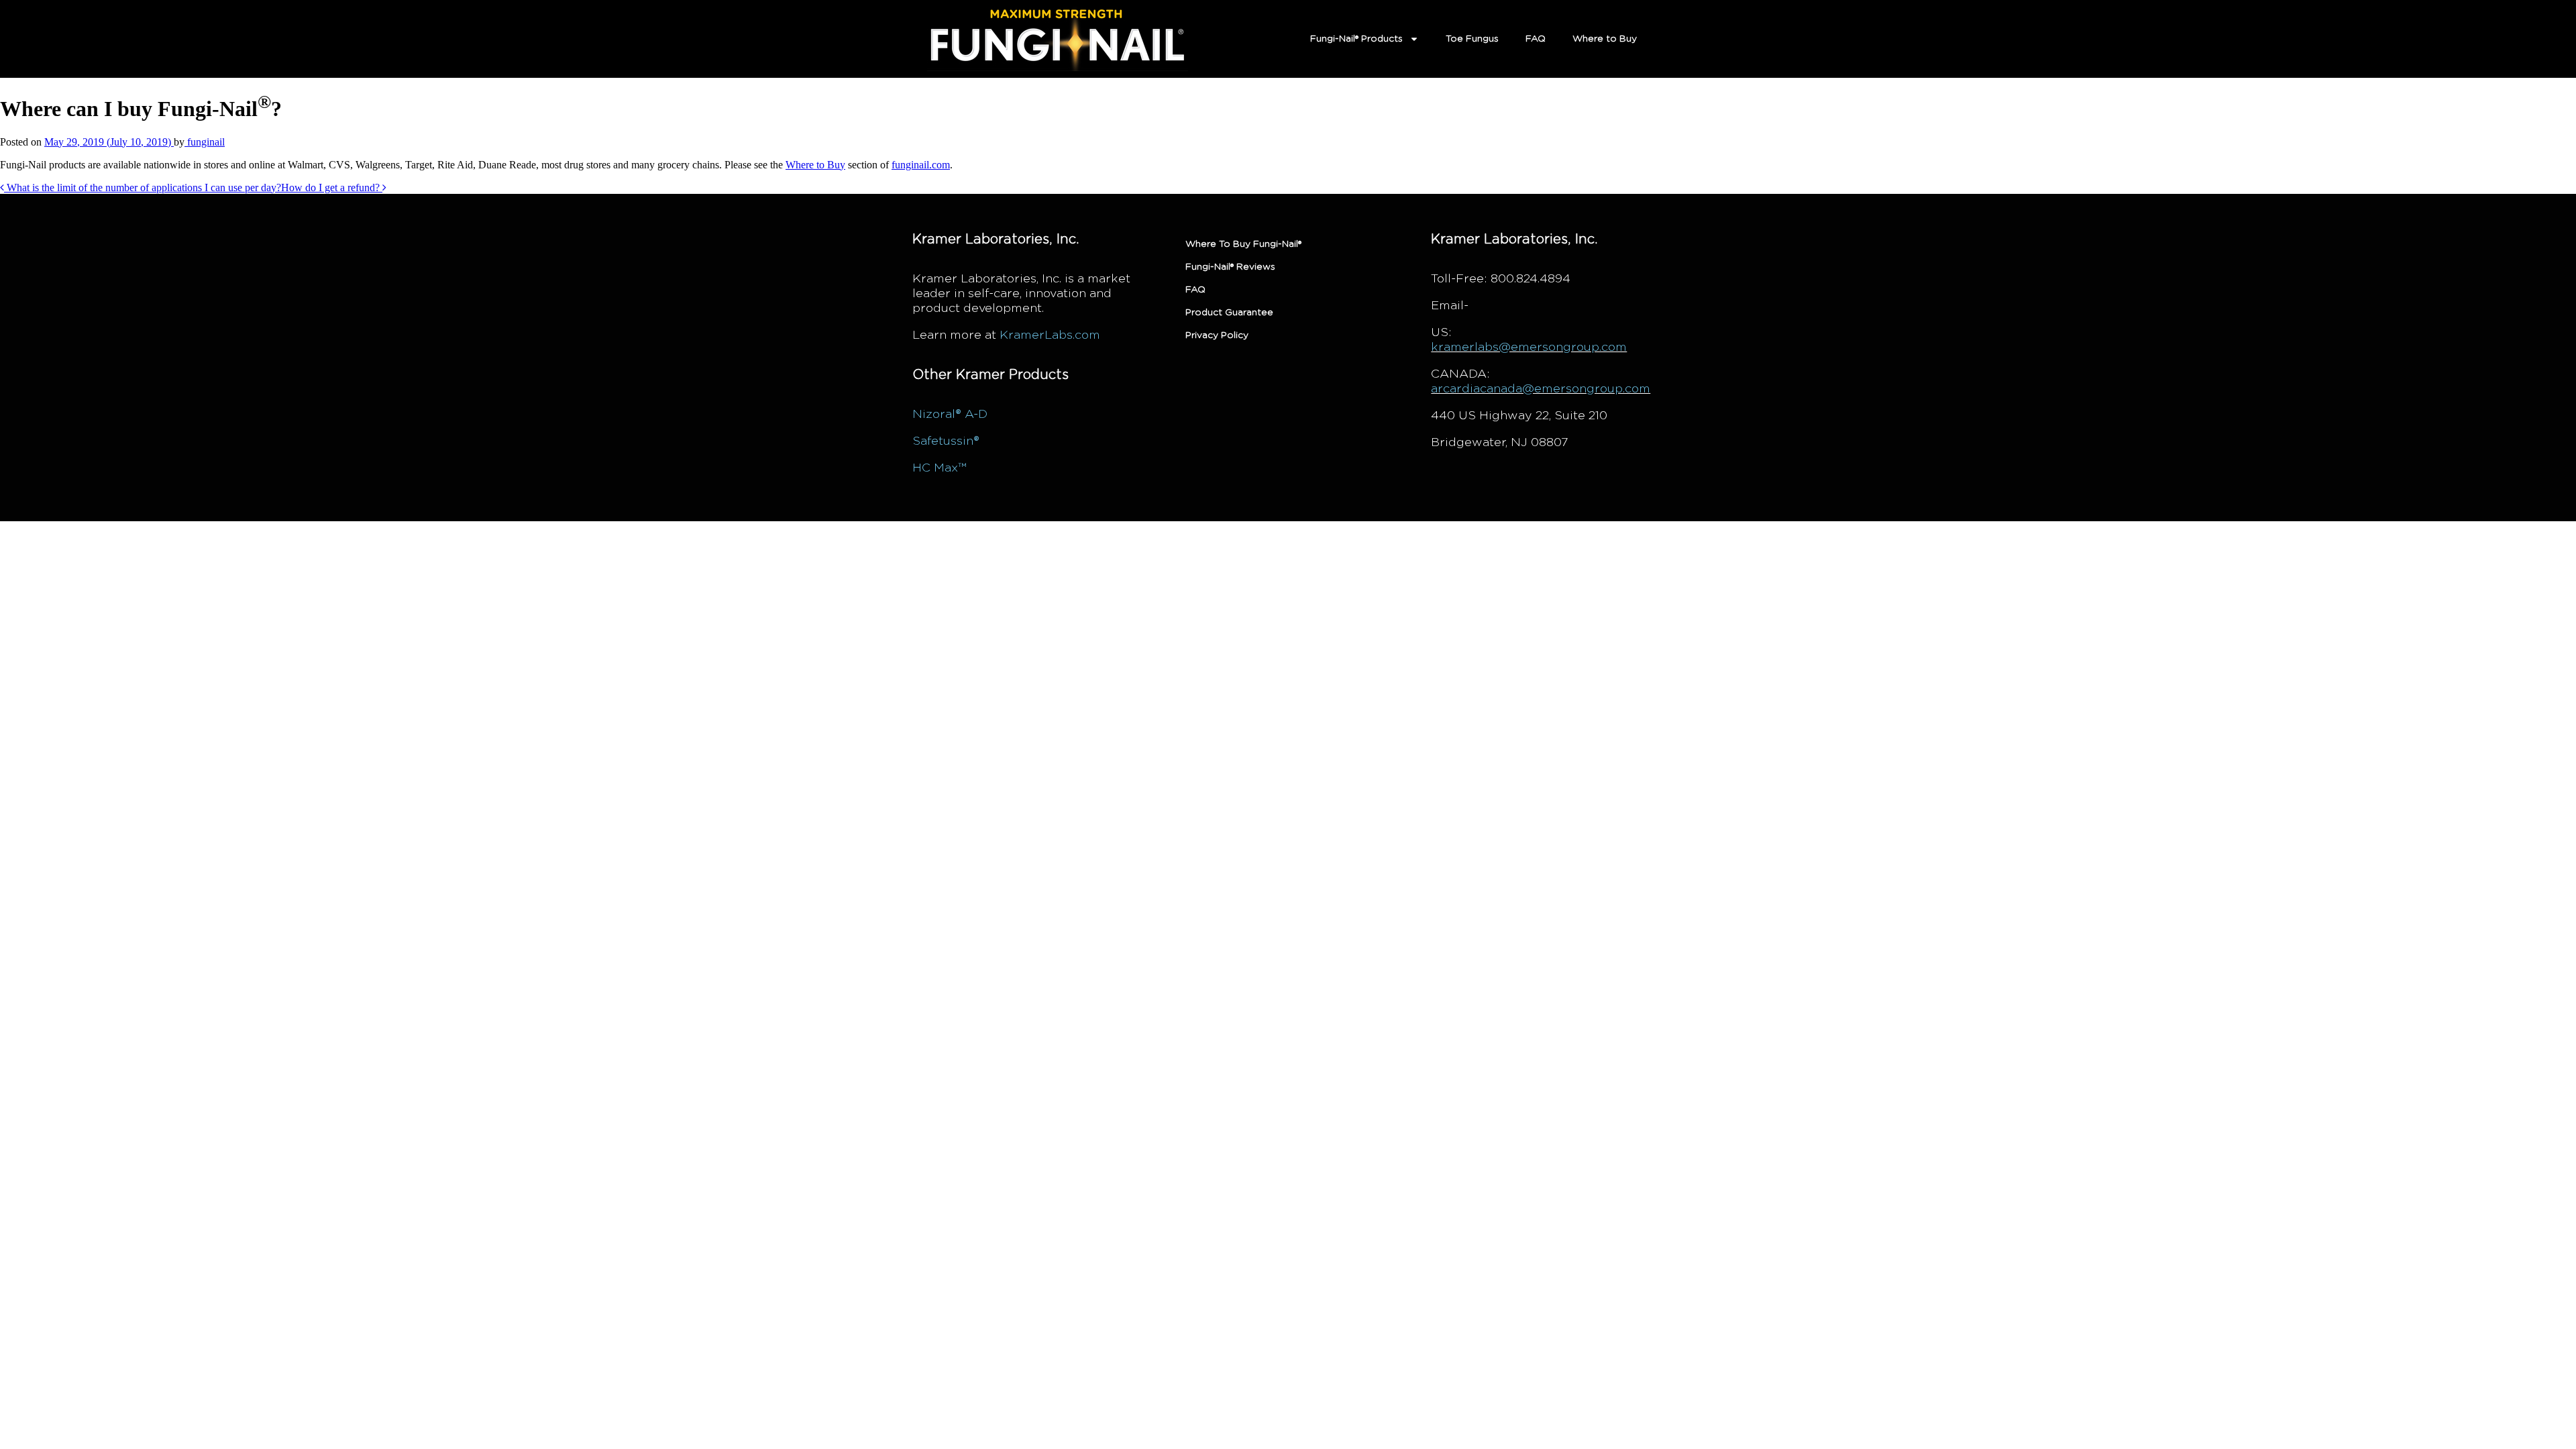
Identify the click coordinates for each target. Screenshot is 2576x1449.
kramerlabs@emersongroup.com (1529, 347)
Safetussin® (946, 441)
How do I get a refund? (332, 187)
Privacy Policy (1217, 335)
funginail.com (921, 165)
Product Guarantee (1229, 313)
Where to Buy (1605, 39)
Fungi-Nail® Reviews (1230, 267)
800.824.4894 (1531, 279)
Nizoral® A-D (950, 415)
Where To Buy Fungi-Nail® (1243, 244)
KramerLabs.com (1050, 335)
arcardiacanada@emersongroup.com (1541, 389)
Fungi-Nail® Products (1356, 39)
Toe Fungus (1472, 39)
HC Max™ (939, 468)
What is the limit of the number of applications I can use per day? (143, 187)
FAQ (1536, 39)
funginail (205, 142)
